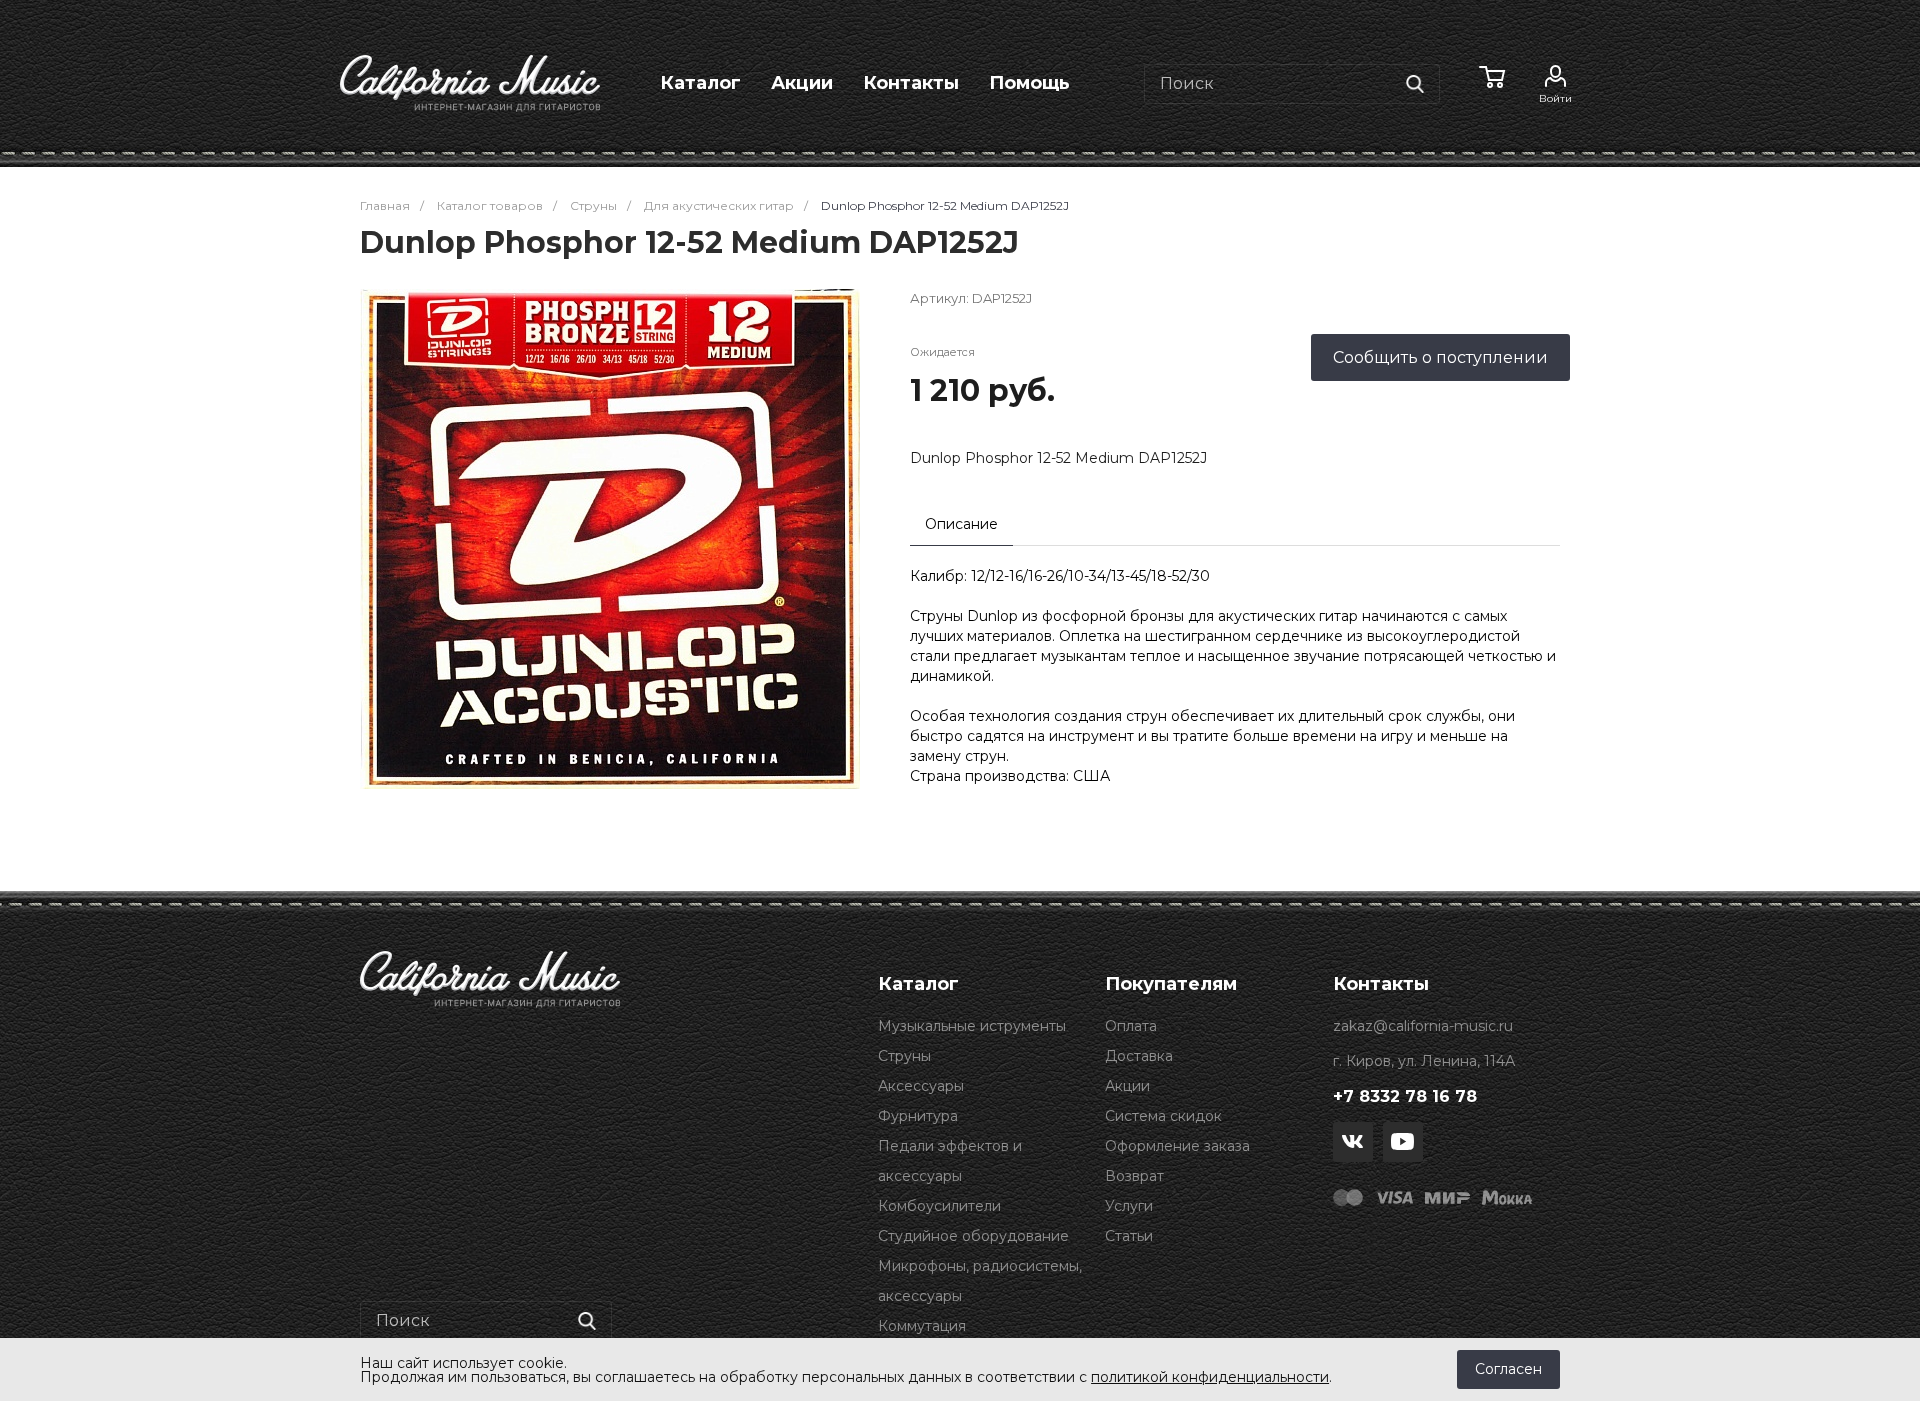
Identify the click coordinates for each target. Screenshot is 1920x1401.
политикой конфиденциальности (1210, 1377)
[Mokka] (1507, 1197)
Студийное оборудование (973, 1236)
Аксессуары (921, 1086)
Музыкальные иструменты (972, 1026)
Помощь (1029, 83)
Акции (802, 83)
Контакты (911, 83)
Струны (904, 1056)
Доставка (1139, 1056)
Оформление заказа (1177, 1146)
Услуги (1129, 1206)
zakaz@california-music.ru (1423, 1026)
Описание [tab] (961, 524)
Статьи (1129, 1236)
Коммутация (922, 1326)
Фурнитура (918, 1116)
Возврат (1134, 1176)
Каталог (700, 83)
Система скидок (1163, 1116)
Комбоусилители (939, 1206)
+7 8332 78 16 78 (1405, 1096)
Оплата (1131, 1026)
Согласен (1508, 1369)
